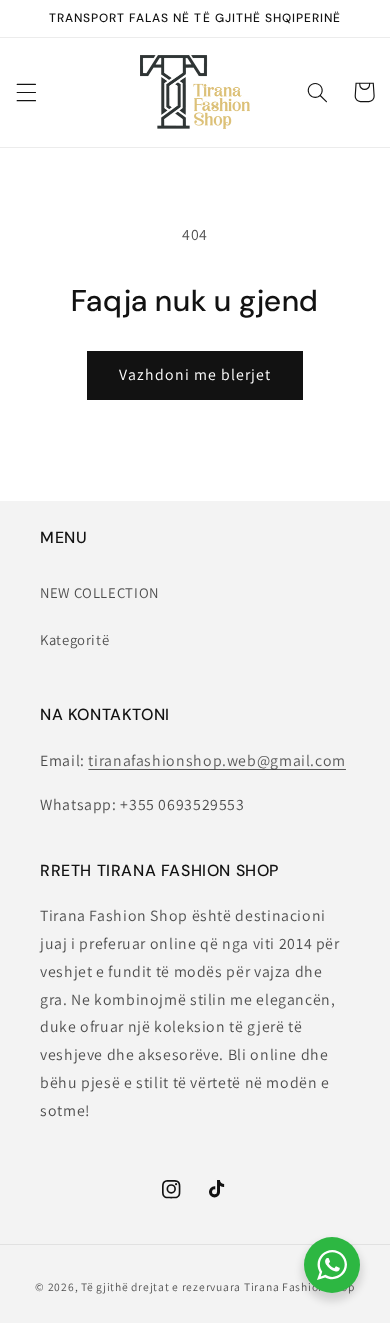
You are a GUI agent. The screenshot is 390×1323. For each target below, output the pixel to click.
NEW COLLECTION (99, 592)
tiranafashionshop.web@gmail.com (217, 760)
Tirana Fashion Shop (299, 1286)
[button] (26, 92)
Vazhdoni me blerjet (195, 374)
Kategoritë (74, 639)
